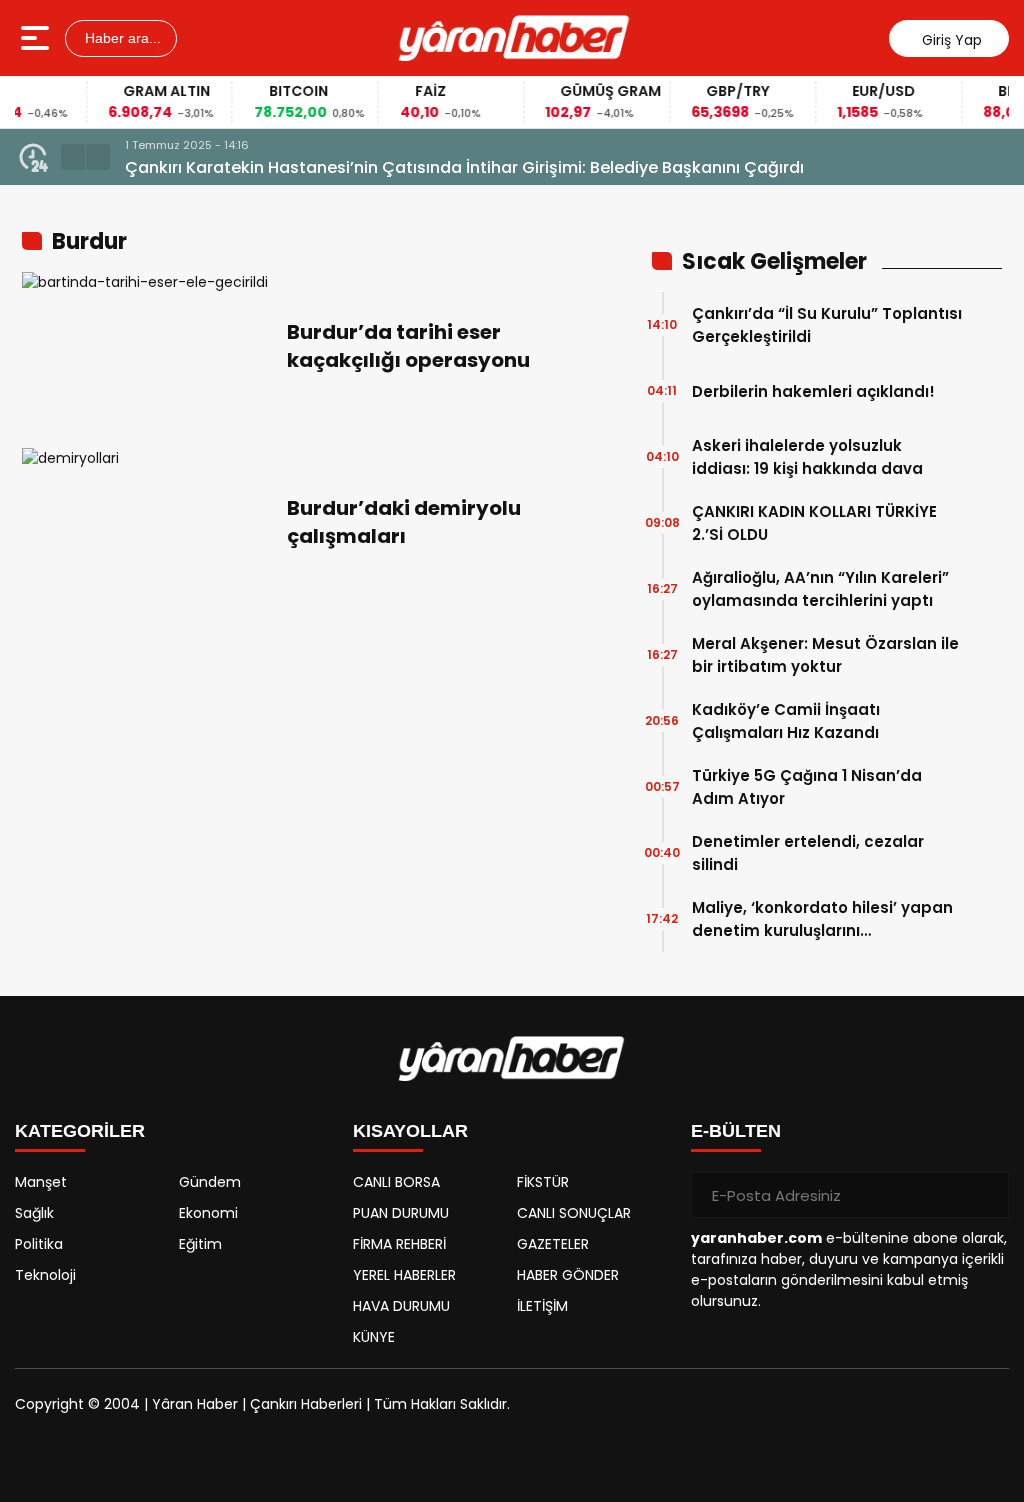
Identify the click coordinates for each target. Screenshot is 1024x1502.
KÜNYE (374, 1337)
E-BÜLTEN (736, 1131)
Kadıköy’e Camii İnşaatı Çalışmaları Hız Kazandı (786, 721)
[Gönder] (986, 1195)
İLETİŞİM (542, 1306)
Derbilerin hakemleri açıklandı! (813, 391)
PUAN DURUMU (401, 1213)
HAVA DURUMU (401, 1306)
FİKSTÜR (543, 1182)
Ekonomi (208, 1213)
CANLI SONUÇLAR (574, 1213)
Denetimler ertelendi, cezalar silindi (808, 853)
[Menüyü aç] (37, 38)
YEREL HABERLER (404, 1275)
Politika (39, 1244)
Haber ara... (121, 38)
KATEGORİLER (80, 1131)
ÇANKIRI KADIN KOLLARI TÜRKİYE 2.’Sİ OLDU (814, 523)
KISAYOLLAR (410, 1131)
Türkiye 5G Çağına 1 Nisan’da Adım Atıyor (807, 787)
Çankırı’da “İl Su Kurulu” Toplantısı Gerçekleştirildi (827, 325)
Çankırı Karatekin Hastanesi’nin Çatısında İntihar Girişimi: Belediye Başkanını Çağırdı (464, 167)
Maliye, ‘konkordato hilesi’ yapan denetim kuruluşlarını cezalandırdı (822, 919)
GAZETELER (553, 1244)
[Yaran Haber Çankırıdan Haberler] (514, 38)
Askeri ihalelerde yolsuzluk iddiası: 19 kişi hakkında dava (807, 457)
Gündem (210, 1182)
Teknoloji (45, 1275)
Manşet (41, 1182)
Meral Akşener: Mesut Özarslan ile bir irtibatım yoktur (825, 655)
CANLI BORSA (396, 1182)
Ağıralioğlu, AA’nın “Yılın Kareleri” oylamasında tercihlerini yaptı (820, 589)
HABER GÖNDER (568, 1275)
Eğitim (200, 1244)
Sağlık (34, 1213)
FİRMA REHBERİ (399, 1244)
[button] (73, 157)
